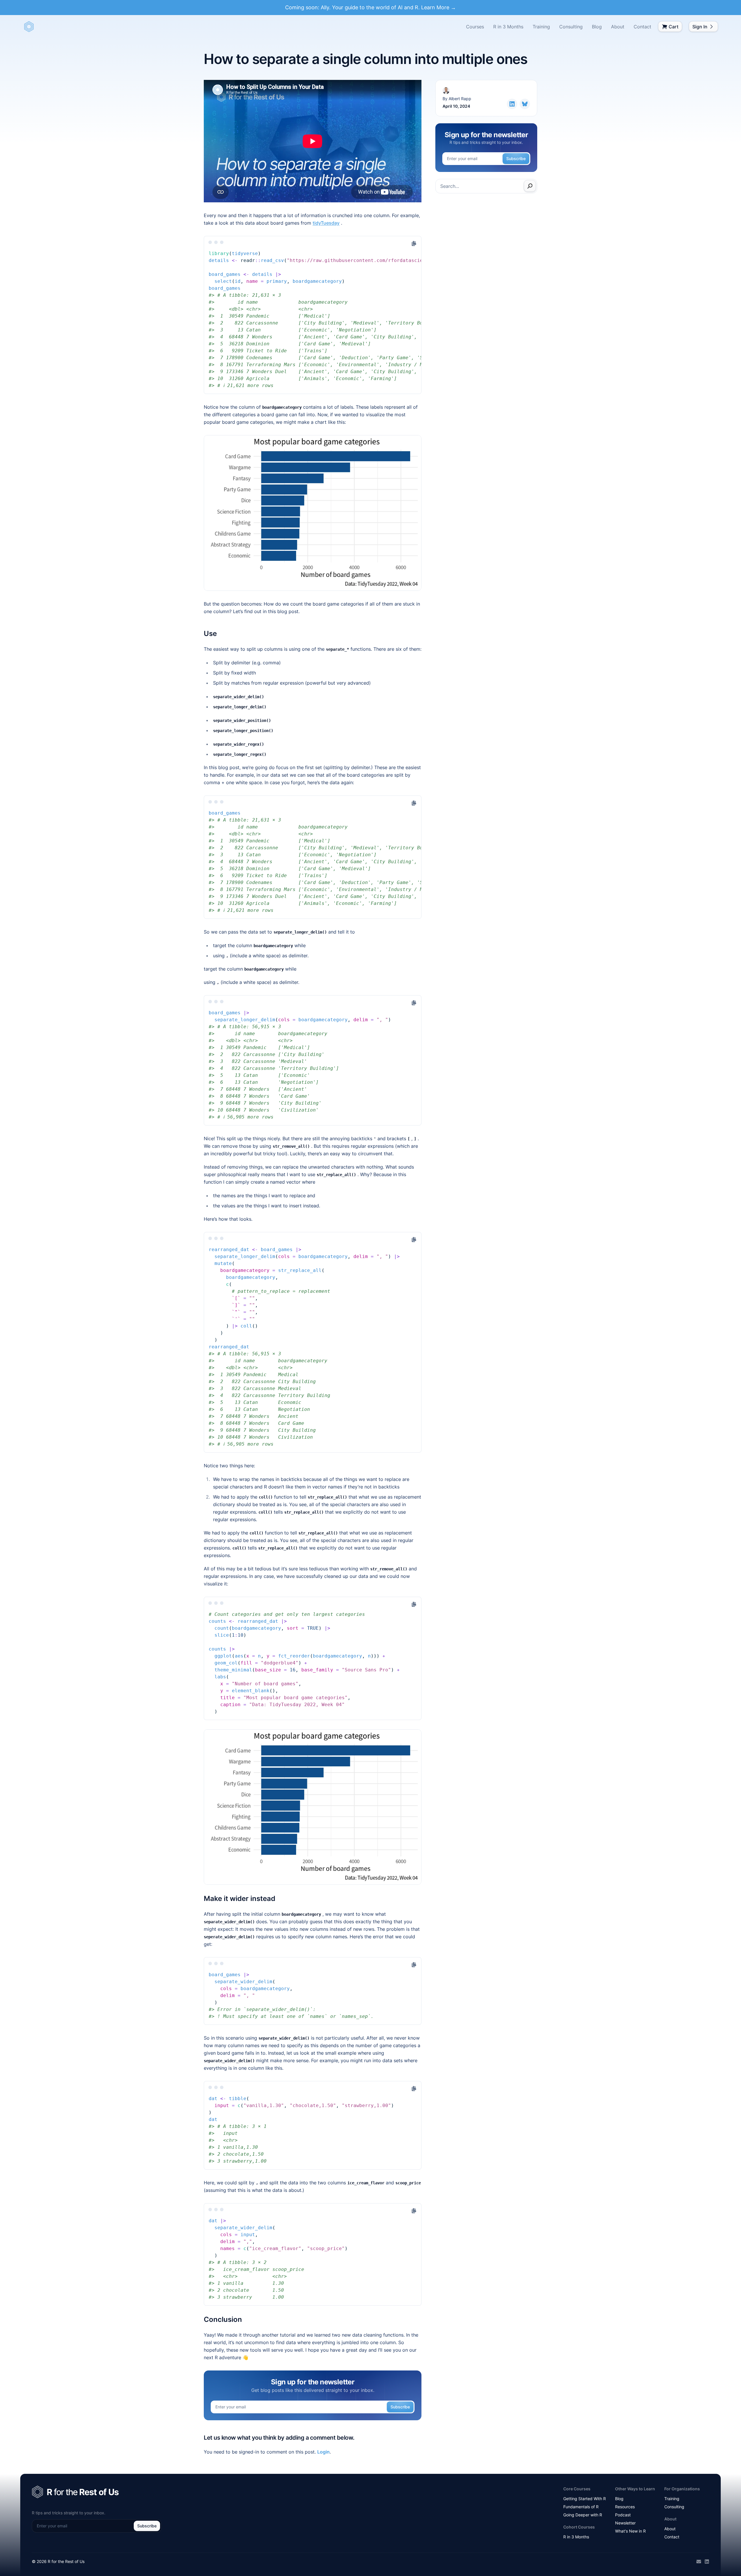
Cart (674, 27)
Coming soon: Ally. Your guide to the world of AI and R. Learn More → (370, 7)
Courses (475, 27)
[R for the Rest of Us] (29, 27)
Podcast (623, 2515)
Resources (625, 2507)
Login (323, 2452)
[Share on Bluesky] (525, 104)
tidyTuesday (326, 223)
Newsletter (625, 2523)
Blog (597, 27)
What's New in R (630, 2531)
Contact (642, 27)
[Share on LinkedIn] (512, 104)
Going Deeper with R (583, 2515)
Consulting (571, 27)
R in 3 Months (508, 27)
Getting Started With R (585, 2499)
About (618, 27)
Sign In (700, 27)
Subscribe (400, 2407)
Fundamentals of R (581, 2507)
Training (541, 27)
